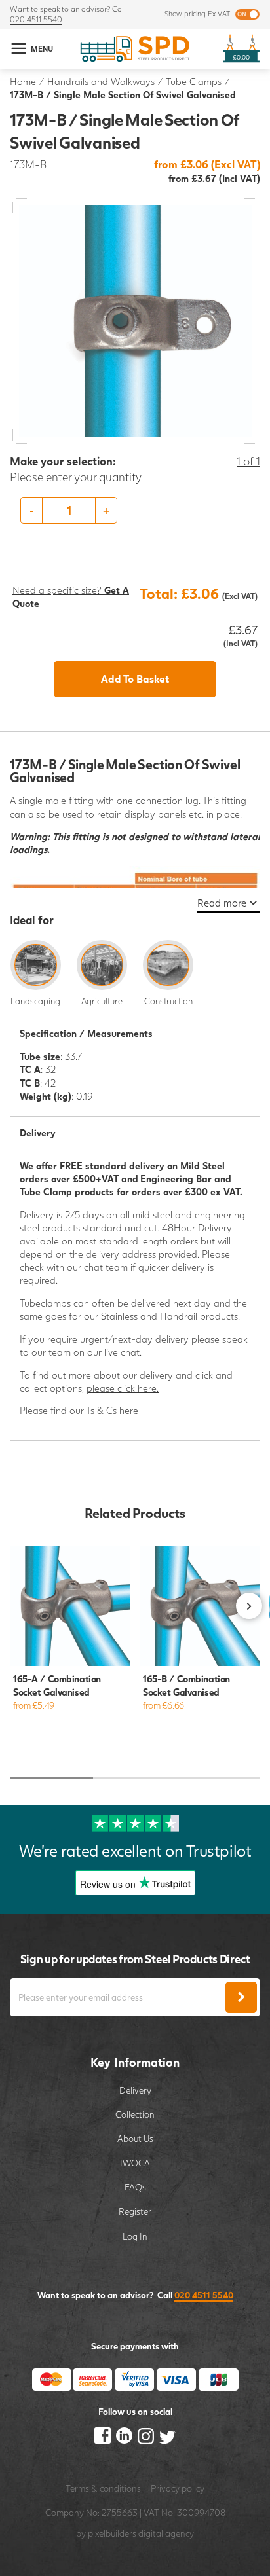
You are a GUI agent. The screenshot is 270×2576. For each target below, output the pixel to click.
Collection (135, 2114)
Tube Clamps (194, 82)
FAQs (135, 2187)
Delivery (135, 2090)
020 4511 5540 (36, 19)
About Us (135, 2139)
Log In (135, 2236)
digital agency (166, 2533)
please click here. (123, 1388)
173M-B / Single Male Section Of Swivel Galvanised (123, 95)
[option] (135, 510)
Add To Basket (135, 679)
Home (23, 82)
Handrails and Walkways (101, 82)
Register (135, 2211)
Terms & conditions (103, 2488)
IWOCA (135, 2163)
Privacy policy (178, 2488)
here (129, 1410)
